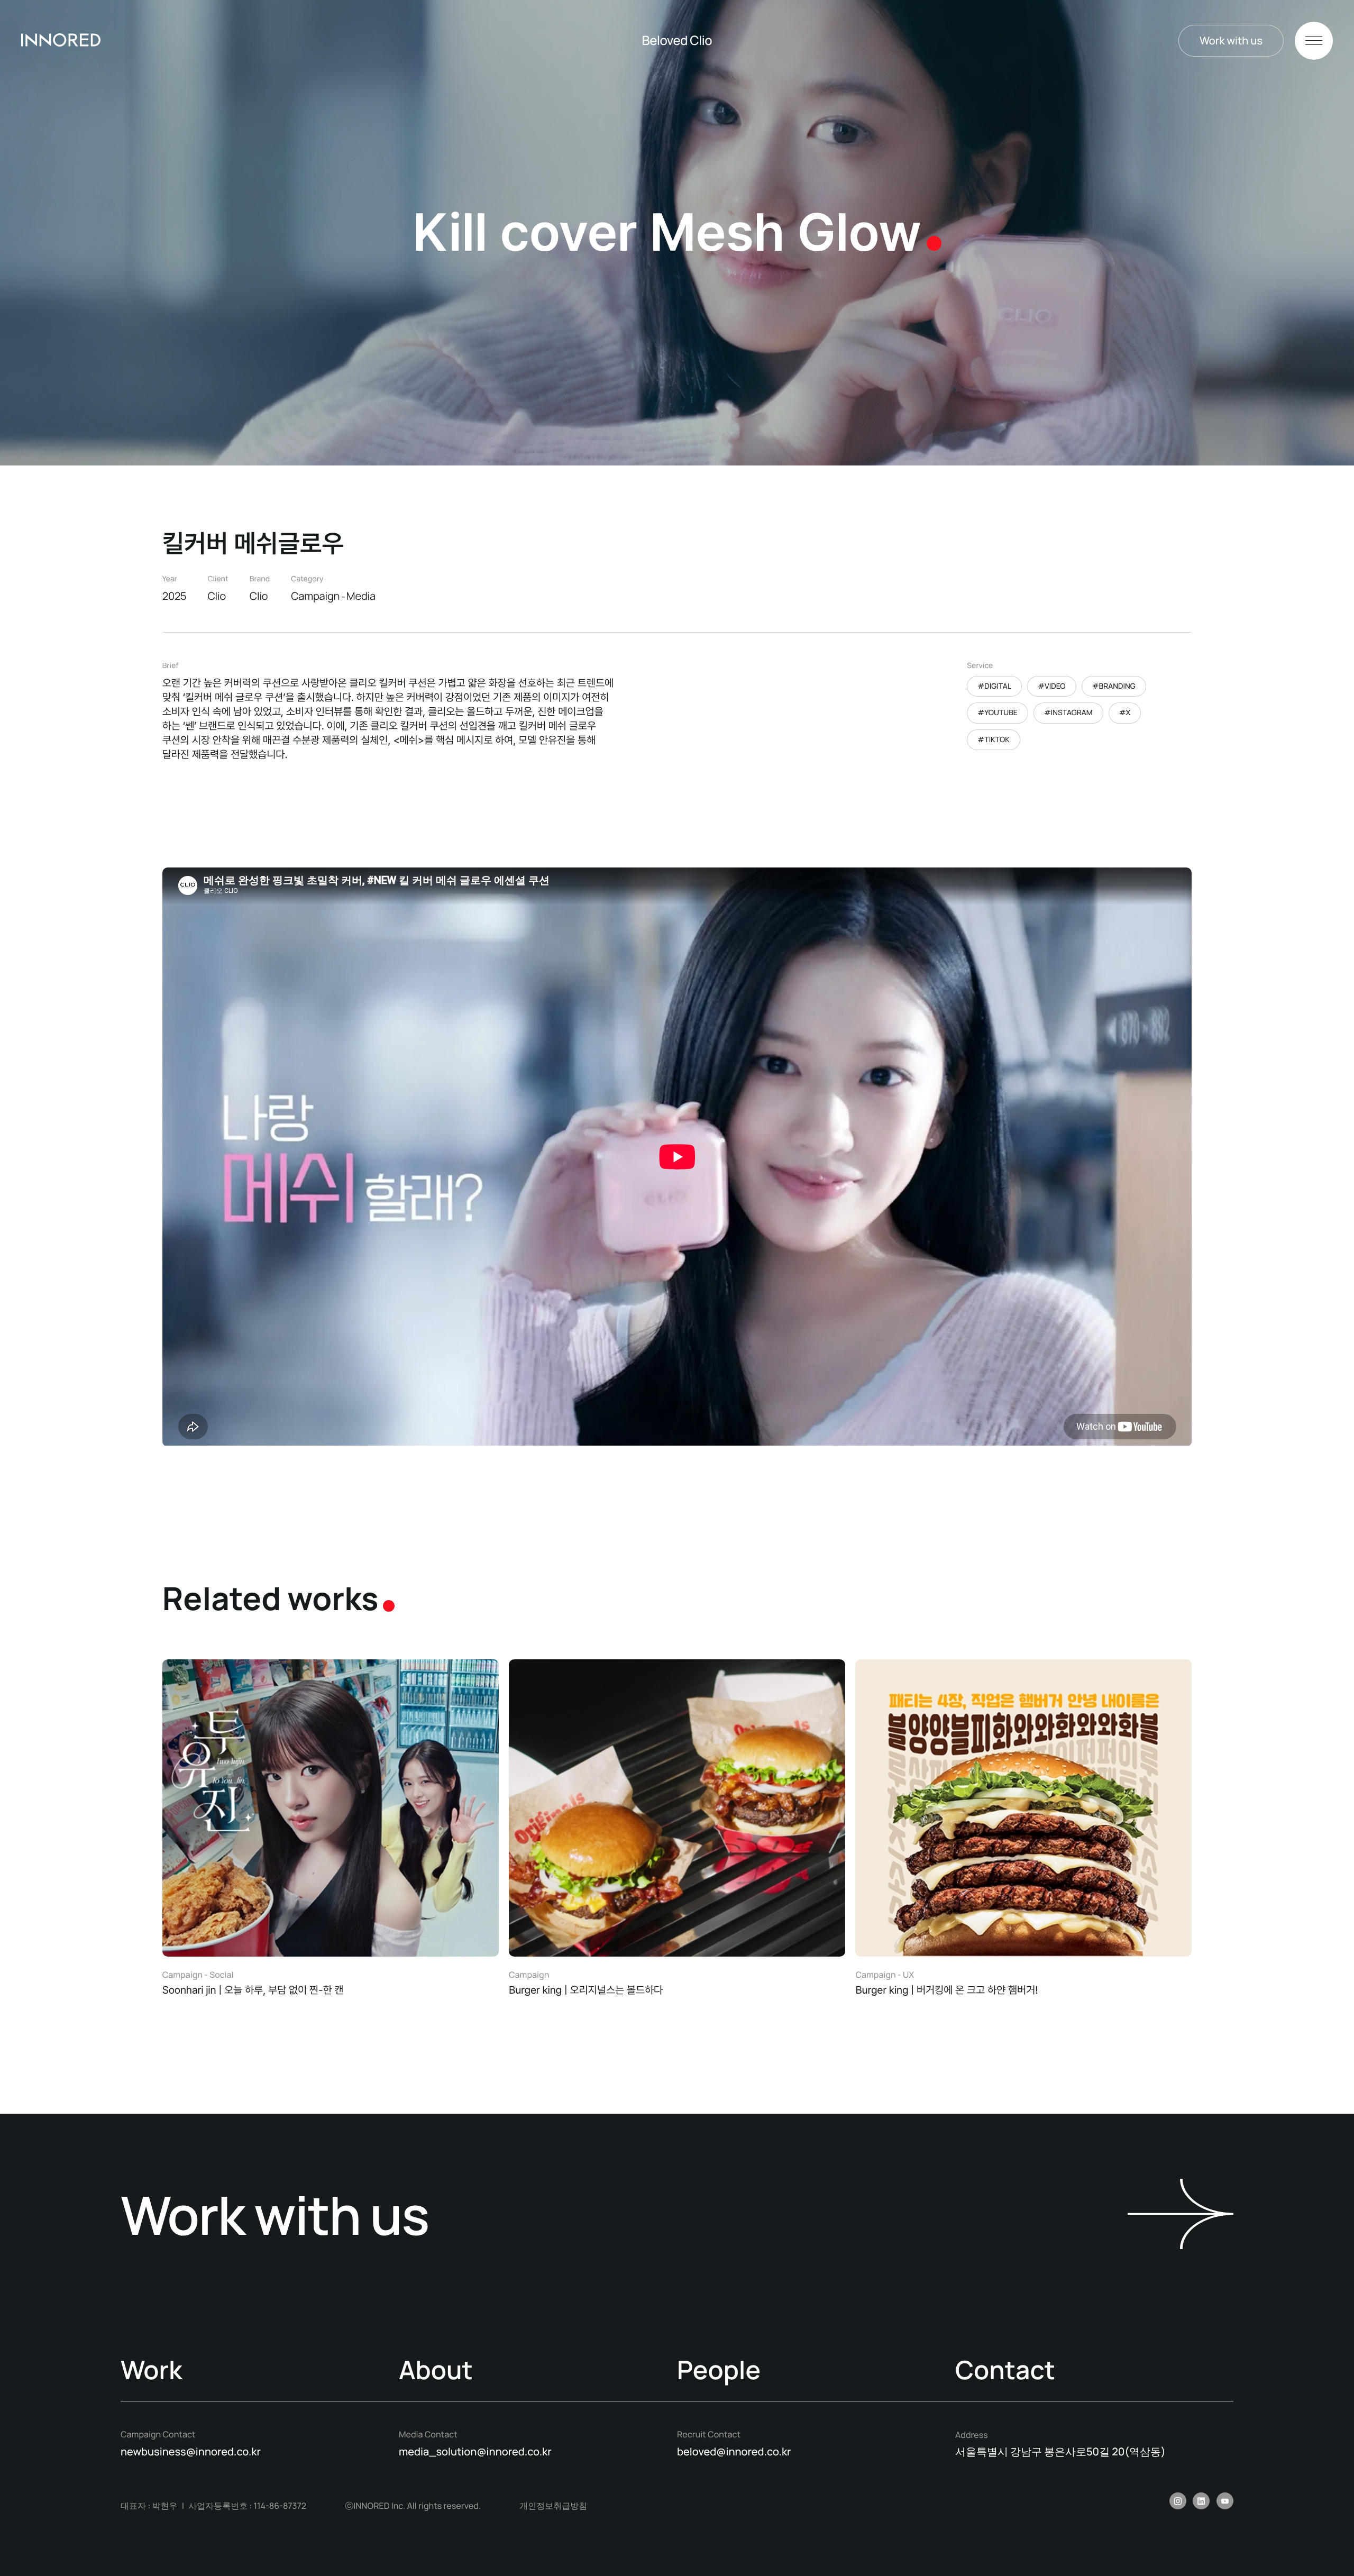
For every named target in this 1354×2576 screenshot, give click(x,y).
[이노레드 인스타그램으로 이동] (1178, 2501)
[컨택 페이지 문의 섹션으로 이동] (1181, 2215)
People (719, 2371)
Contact (1005, 2371)
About (436, 2371)
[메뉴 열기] (1314, 41)
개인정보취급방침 (553, 2506)
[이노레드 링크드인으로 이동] (1201, 2501)
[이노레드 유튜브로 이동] (1225, 2501)
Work (151, 2371)
